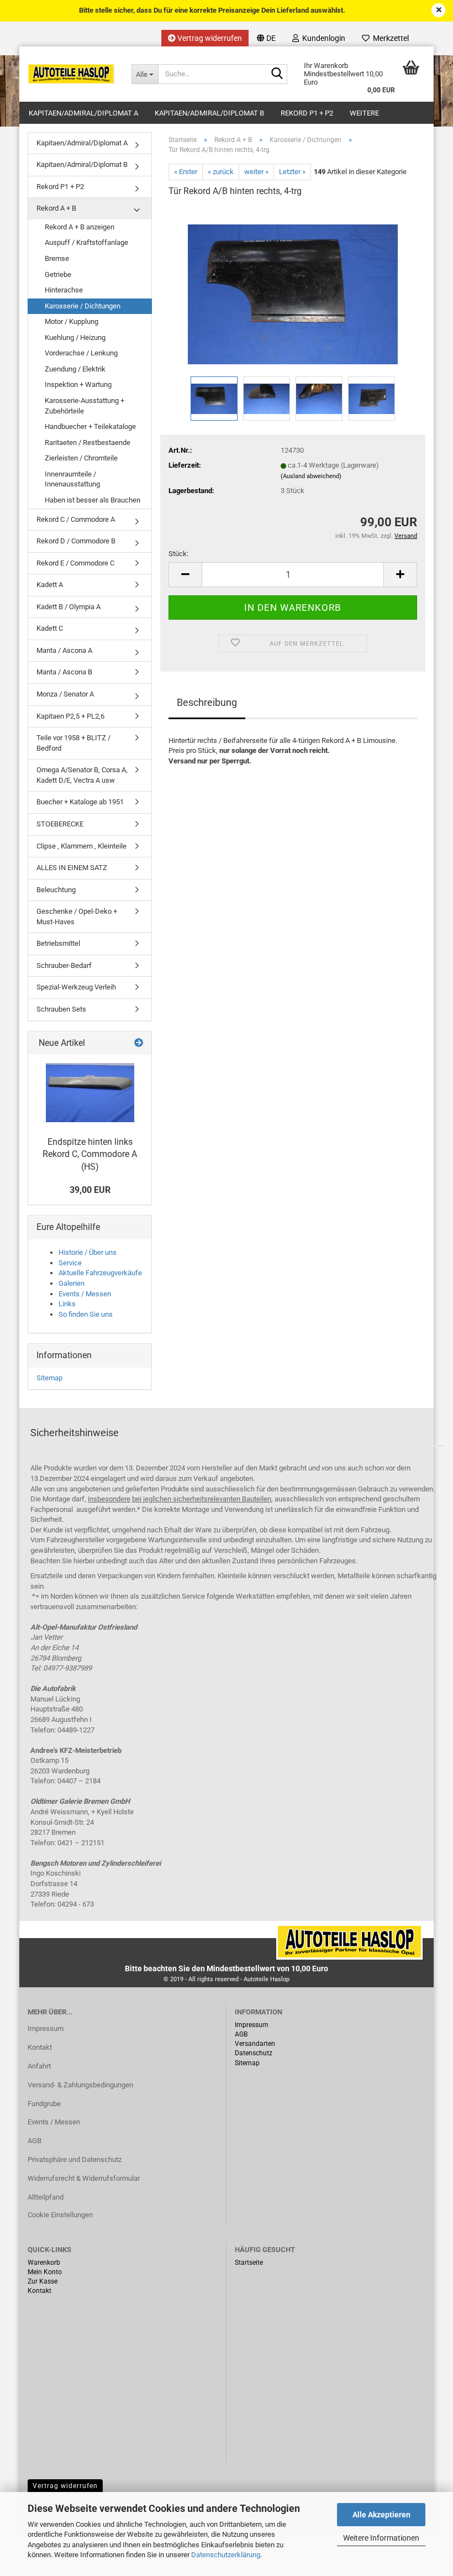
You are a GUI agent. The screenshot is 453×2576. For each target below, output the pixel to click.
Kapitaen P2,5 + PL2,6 (70, 716)
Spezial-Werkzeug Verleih (76, 987)
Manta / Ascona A (64, 650)
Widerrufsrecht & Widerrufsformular (84, 2178)
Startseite (249, 2263)
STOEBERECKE (60, 824)
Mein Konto (45, 2272)
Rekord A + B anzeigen (80, 227)
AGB (35, 2141)
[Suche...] (277, 75)
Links (67, 1304)
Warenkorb (44, 2263)
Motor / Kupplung (72, 321)
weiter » (256, 172)
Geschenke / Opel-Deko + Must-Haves (77, 917)
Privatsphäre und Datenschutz (75, 2159)
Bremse (57, 258)
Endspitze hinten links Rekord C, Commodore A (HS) (90, 1155)
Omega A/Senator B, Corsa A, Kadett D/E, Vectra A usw (82, 775)
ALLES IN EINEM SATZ (72, 868)
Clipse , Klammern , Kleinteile (81, 846)
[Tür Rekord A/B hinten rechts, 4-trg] (293, 290)
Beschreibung (207, 702)
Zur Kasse (43, 2281)
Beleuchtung (56, 890)
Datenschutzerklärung (226, 2555)
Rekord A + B (56, 208)
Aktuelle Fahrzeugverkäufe (100, 1273)
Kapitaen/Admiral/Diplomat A (83, 113)
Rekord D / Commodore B (76, 541)
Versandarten (255, 2044)
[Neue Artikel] (139, 1043)
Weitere (364, 113)
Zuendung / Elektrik (75, 369)
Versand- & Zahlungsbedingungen (80, 2085)
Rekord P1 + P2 (307, 113)
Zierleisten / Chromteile (81, 458)
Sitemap (49, 1378)
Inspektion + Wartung (78, 384)
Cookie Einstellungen (60, 2215)
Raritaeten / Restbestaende (88, 443)
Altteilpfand (46, 2197)
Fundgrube (44, 2104)
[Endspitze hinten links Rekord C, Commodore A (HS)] (90, 1093)
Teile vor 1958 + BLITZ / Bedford (73, 743)
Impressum (46, 2028)
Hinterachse (64, 290)
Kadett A (50, 585)
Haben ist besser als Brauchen (93, 500)
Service (70, 1263)
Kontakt (40, 2047)
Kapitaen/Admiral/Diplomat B (209, 113)
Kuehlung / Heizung (75, 337)
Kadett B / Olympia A (69, 607)
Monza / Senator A (65, 694)
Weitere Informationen (381, 2538)
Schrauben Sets (61, 1009)
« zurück (221, 172)
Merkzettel (389, 38)
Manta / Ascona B (64, 672)
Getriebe (58, 274)
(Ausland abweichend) (311, 476)
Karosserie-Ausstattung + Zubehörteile (85, 406)
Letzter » (292, 172)
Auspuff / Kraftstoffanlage (86, 242)
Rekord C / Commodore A (76, 519)
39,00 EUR (90, 1190)
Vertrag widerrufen (209, 38)
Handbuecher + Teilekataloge (90, 426)
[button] (266, 38)
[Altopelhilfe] (71, 74)
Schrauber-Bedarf (64, 965)
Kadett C (50, 628)
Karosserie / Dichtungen (83, 306)
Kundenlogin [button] (322, 38)
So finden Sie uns (86, 1314)
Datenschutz (254, 2053)
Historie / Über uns (88, 1252)
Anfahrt (39, 2066)
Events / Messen (85, 1294)
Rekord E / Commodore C (75, 563)
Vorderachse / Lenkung (81, 353)
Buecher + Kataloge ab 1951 (80, 802)
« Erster (186, 172)
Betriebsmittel (58, 943)
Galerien (72, 1283)
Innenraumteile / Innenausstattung (72, 479)
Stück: (178, 554)
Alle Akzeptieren (381, 2515)
